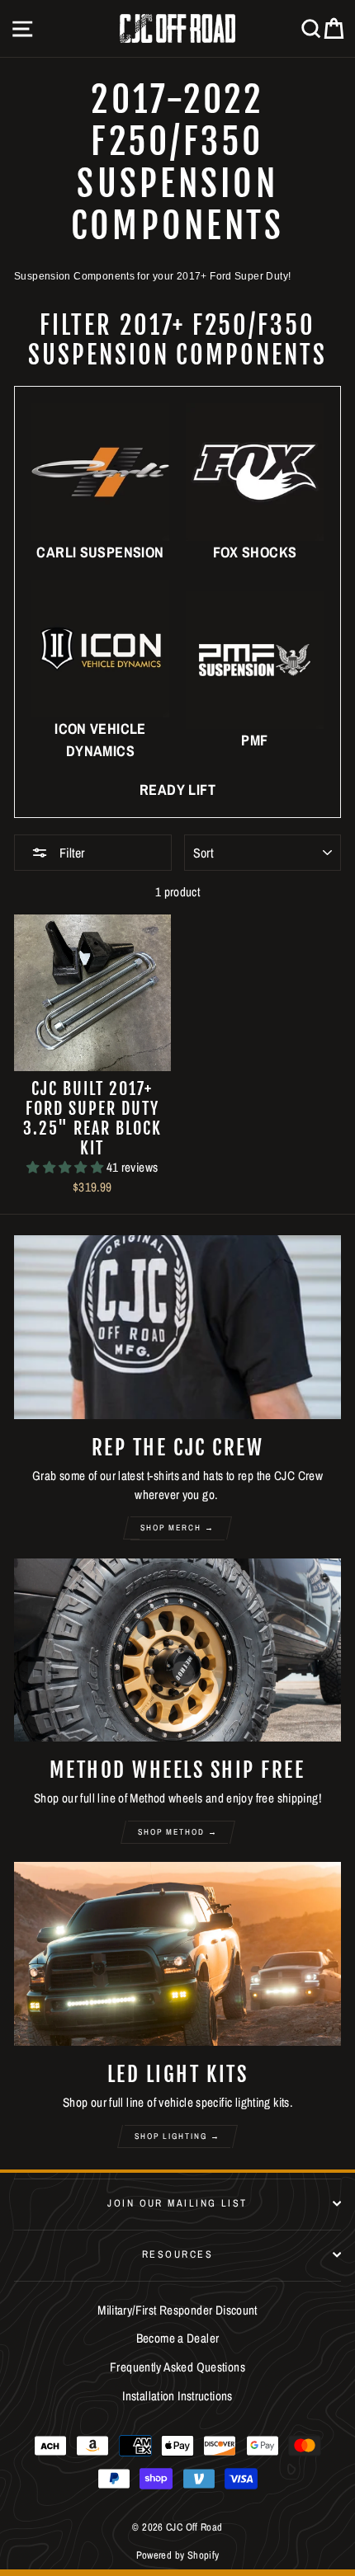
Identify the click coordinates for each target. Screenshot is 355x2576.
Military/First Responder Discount (177, 2310)
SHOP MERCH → (177, 1528)
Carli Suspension (100, 552)
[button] (66, 1167)
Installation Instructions (177, 2396)
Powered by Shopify (178, 2555)
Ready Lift (177, 790)
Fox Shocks (255, 552)
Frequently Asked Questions (177, 2367)
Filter (70, 853)
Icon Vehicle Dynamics (100, 740)
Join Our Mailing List (177, 2203)
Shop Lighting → (177, 2136)
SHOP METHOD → (178, 1832)
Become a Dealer (178, 2338)
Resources (177, 2254)
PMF (254, 740)
